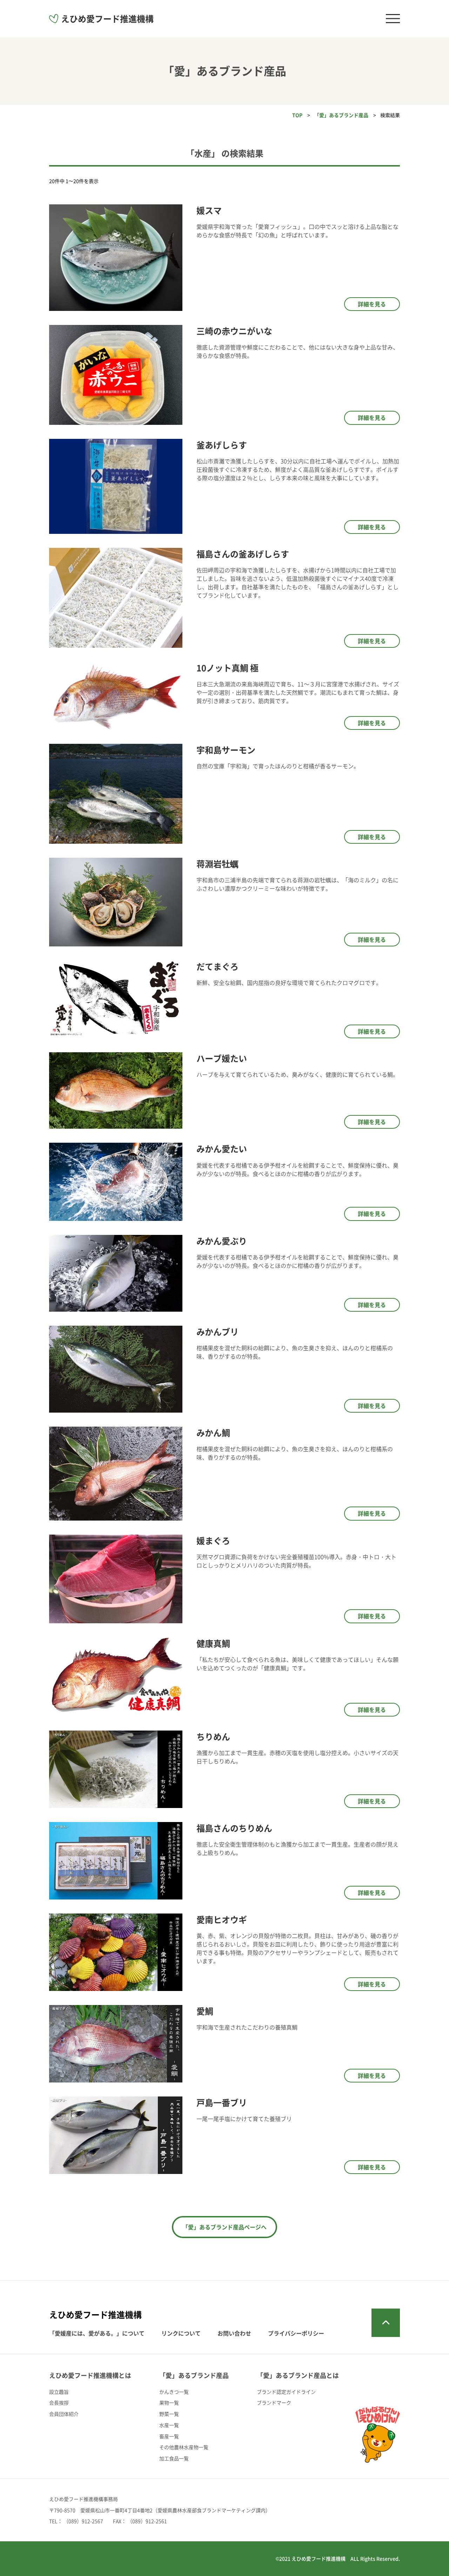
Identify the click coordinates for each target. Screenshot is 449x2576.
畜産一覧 (169, 2436)
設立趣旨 (59, 2392)
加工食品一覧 (174, 2458)
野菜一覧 (169, 2414)
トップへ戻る (386, 2323)
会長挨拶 (59, 2402)
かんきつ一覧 (174, 2392)
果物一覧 (169, 2402)
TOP (297, 115)
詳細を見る (372, 304)
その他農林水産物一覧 (184, 2447)
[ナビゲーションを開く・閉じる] (393, 19)
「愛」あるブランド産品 (341, 115)
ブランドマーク (274, 2402)
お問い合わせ (234, 2333)
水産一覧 (169, 2425)
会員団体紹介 (64, 2414)
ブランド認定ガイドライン (286, 2392)
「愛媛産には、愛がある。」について (97, 2333)
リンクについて (181, 2333)
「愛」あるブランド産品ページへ (224, 2227)
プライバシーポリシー (296, 2333)
